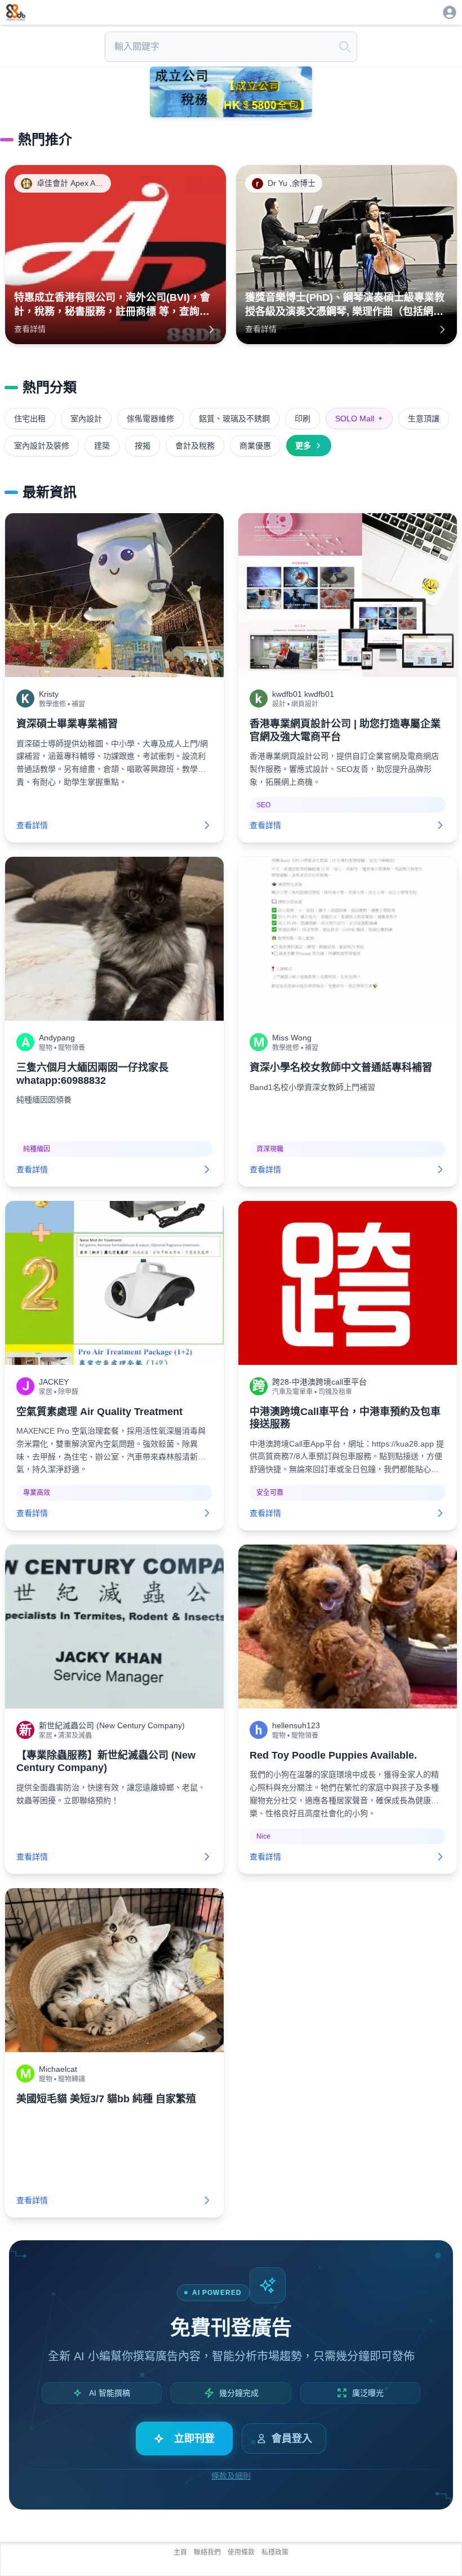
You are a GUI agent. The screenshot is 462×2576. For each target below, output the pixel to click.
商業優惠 (255, 446)
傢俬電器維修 (150, 419)
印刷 (303, 419)
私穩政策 (275, 2552)
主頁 (180, 2552)
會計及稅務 (195, 446)
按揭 (143, 446)
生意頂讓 (424, 419)
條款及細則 (231, 2476)
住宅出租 (30, 419)
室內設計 (86, 419)
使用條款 (241, 2552)
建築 (102, 446)
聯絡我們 (207, 2552)
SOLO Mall (359, 419)
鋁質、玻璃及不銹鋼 (234, 419)
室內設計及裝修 (42, 446)
